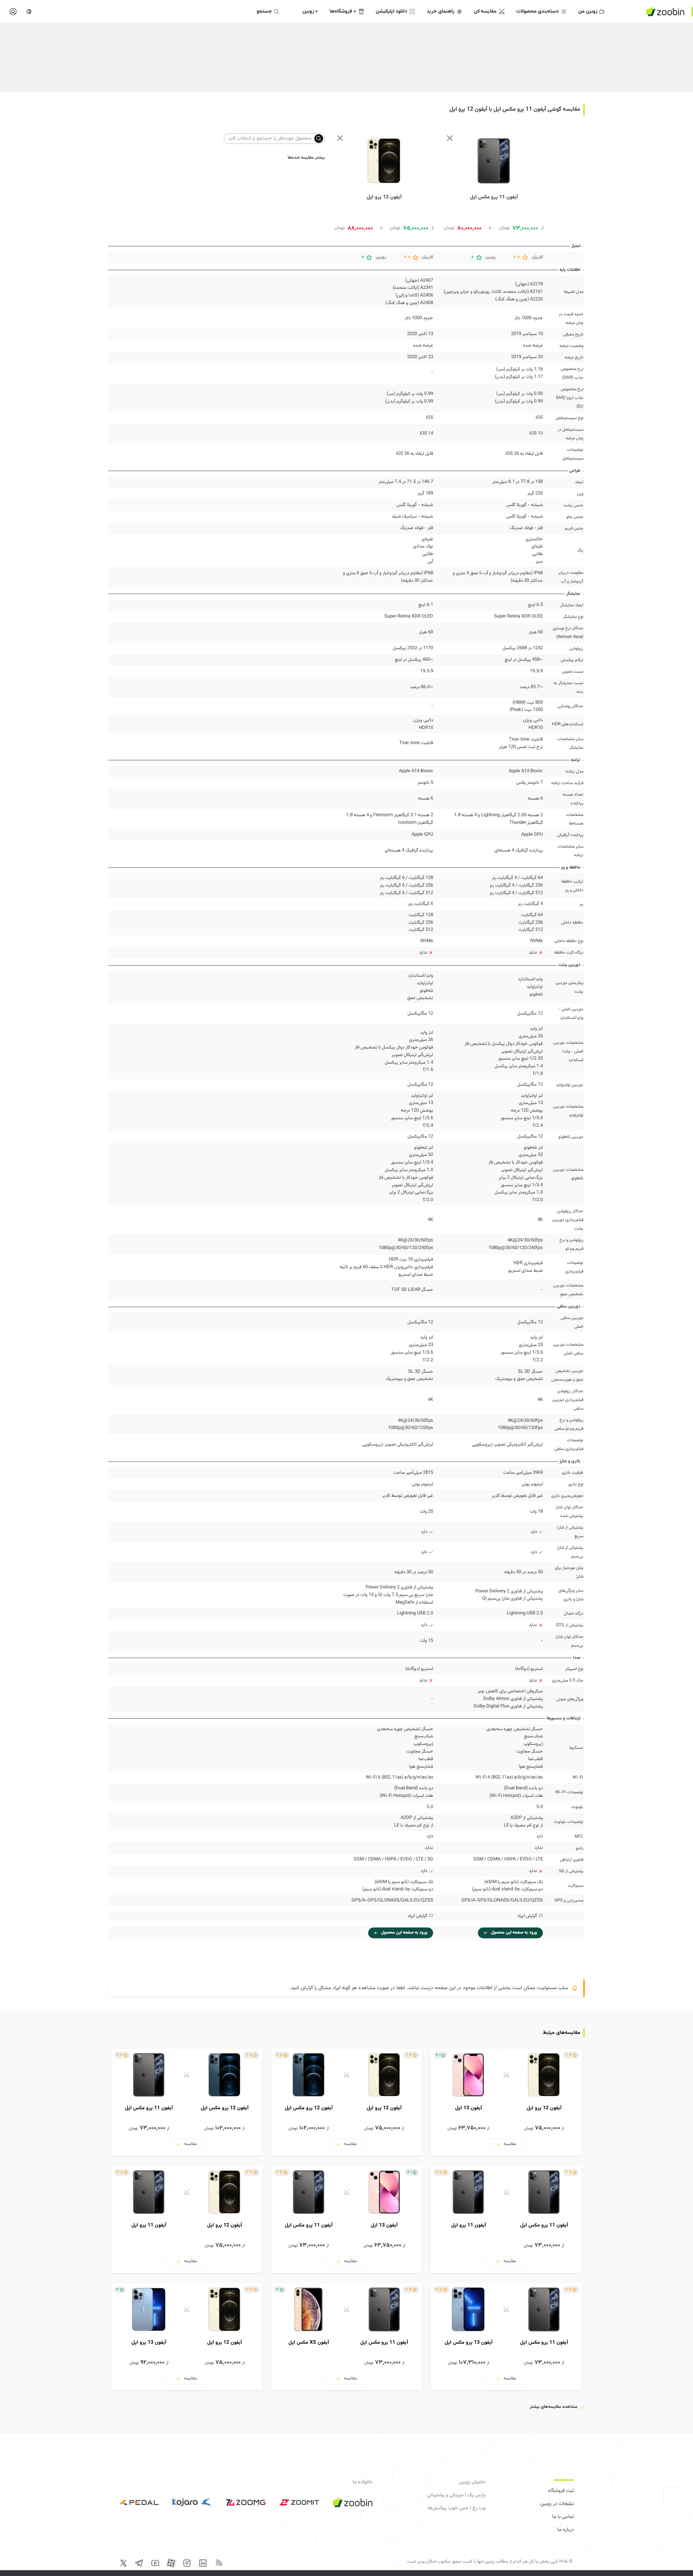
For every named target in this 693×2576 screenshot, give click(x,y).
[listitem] (506, 2102)
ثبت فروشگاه (561, 2491)
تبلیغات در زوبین (557, 2504)
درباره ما (566, 2530)
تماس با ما (563, 2517)
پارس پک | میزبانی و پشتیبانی (456, 2495)
